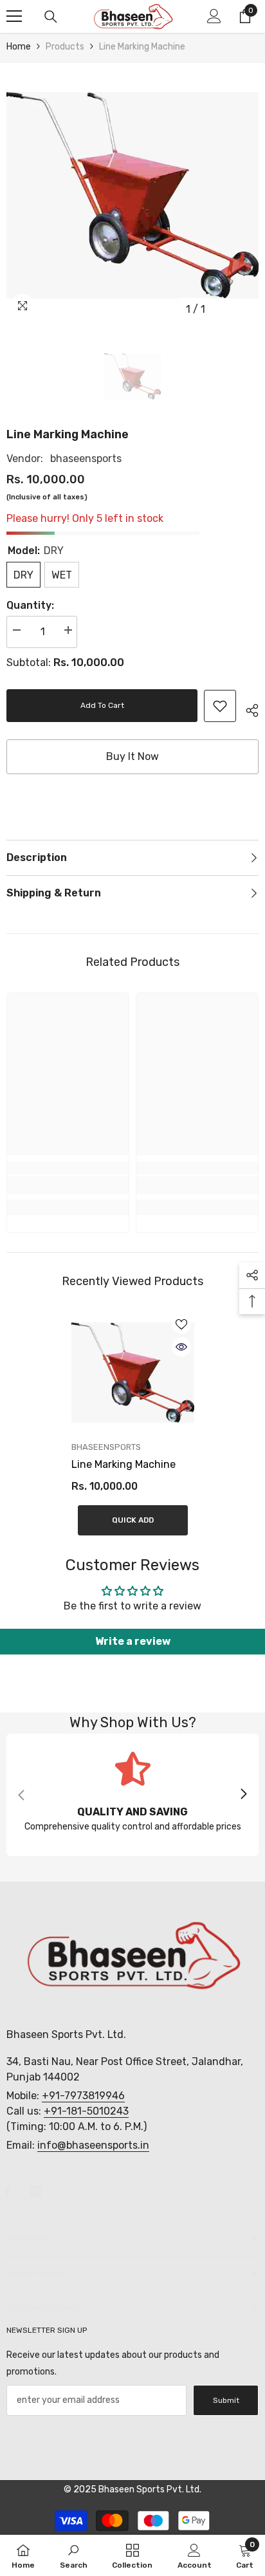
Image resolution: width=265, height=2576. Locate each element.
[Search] (51, 17)
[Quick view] (181, 1347)
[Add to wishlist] (181, 1324)
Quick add (133, 1520)
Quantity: (30, 605)
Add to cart (101, 705)
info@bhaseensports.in (93, 2145)
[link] (220, 706)
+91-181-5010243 (86, 2111)
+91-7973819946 (83, 2096)
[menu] (14, 16)
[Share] (247, 709)
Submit (226, 2400)
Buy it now (132, 756)
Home (19, 47)
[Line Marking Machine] (133, 1373)
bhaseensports (86, 459)
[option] (132, 196)
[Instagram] (36, 2191)
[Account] (214, 16)
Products (65, 47)
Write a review (133, 1641)
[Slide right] (243, 1795)
